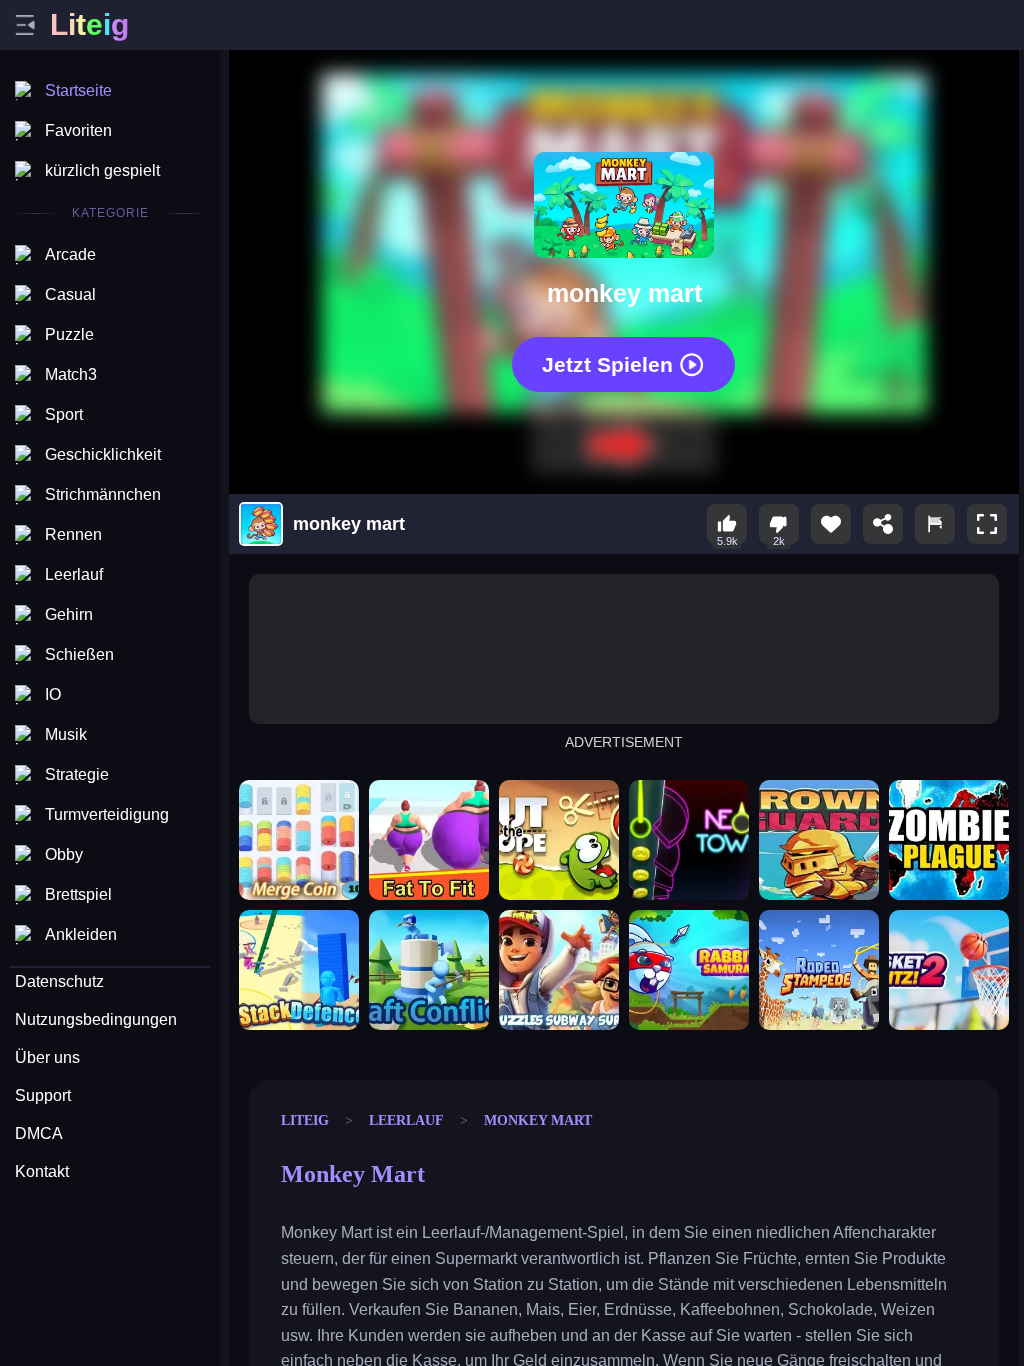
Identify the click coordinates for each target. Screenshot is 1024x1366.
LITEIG (305, 1120)
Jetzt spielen (607, 363)
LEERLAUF (406, 1120)
